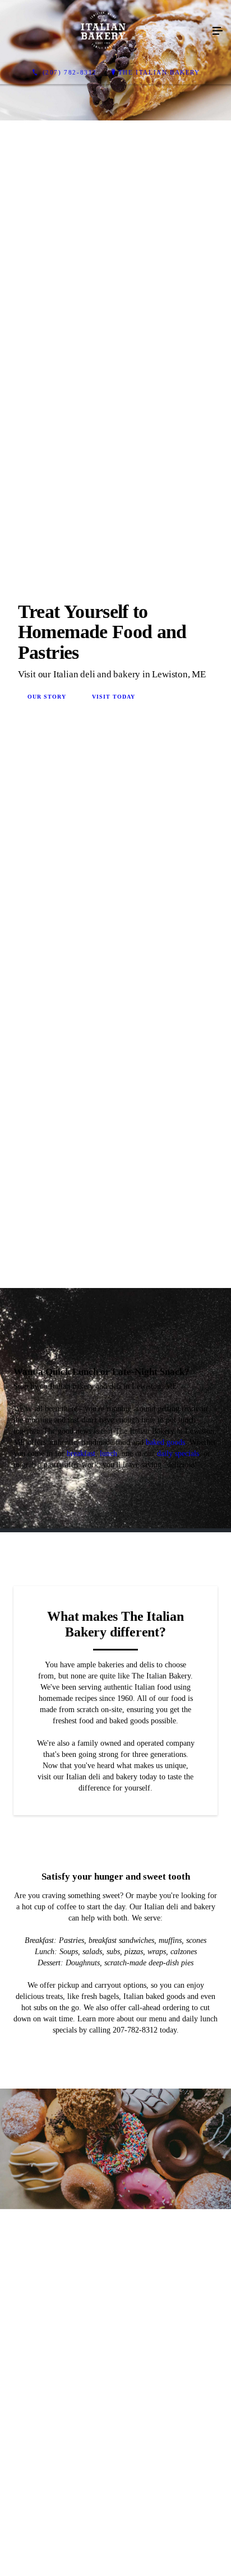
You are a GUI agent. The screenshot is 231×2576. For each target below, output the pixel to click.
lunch (108, 1969)
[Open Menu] (218, 31)
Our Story (47, 954)
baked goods (165, 1958)
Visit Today (114, 954)
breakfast (81, 1969)
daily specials (178, 1969)
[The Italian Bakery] (104, 31)
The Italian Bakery (159, 72)
